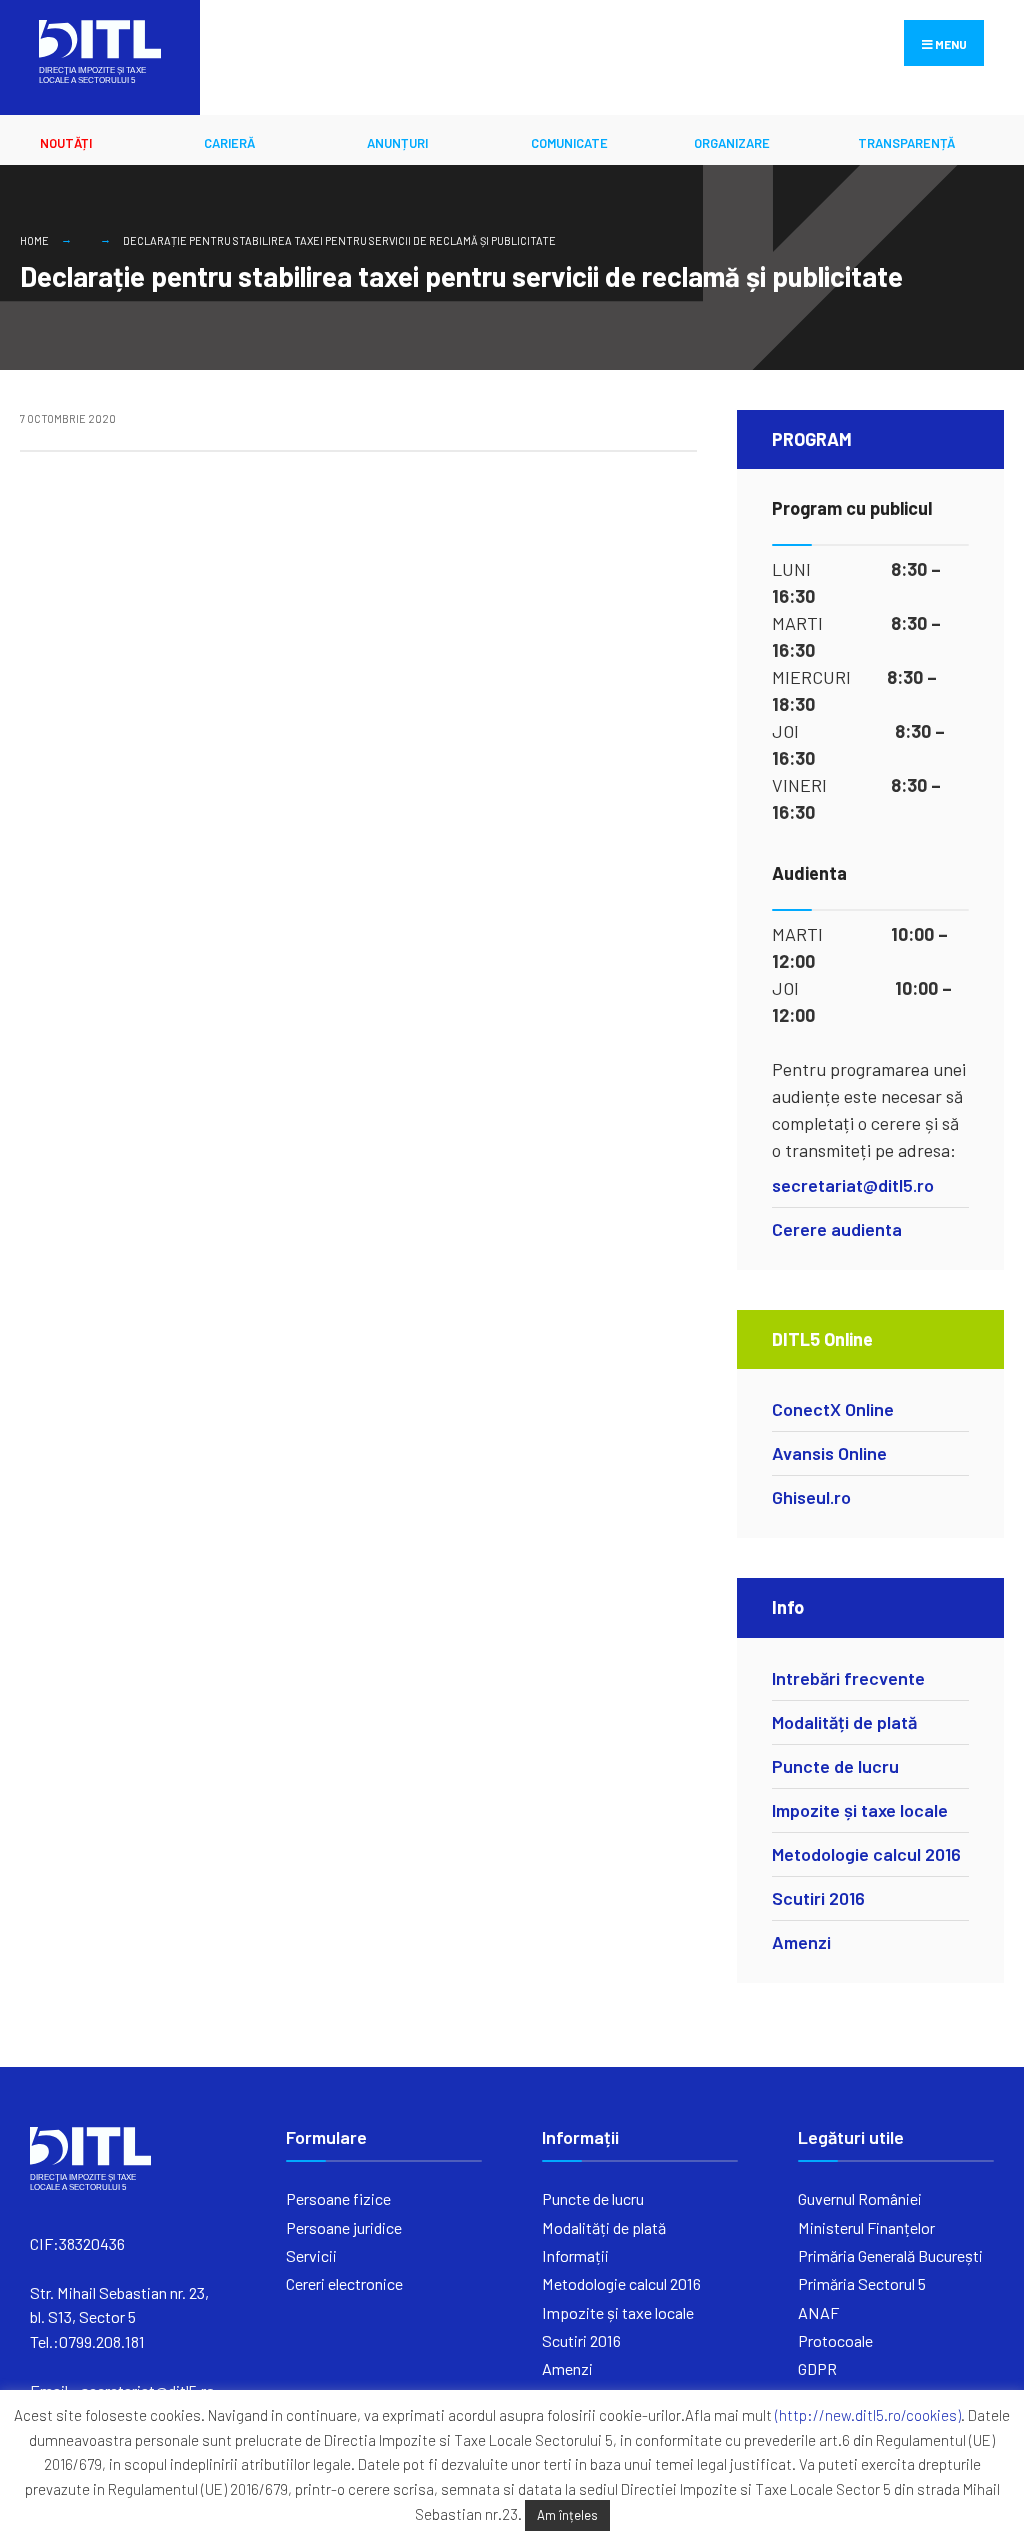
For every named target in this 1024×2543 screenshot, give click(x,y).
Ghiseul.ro (811, 1497)
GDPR (817, 2368)
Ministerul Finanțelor (866, 2227)
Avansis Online (829, 1453)
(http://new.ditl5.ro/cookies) (868, 2415)
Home (34, 240)
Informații (575, 2255)
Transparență (906, 143)
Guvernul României (860, 2198)
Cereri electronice (344, 2283)
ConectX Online (833, 1409)
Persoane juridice (344, 2227)
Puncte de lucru (835, 1766)
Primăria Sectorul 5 (862, 2283)
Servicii (311, 2255)
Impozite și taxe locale (860, 1810)
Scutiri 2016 (818, 1898)
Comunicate (569, 143)
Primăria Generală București (890, 2255)
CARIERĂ (229, 143)
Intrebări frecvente (848, 1678)
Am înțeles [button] (567, 2515)
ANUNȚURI (397, 143)
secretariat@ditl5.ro (853, 1185)
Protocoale (835, 2340)
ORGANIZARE (732, 143)
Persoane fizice (338, 2198)
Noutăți (66, 143)
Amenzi (801, 1942)
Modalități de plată (844, 1722)
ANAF (818, 2312)
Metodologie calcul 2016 (866, 1854)
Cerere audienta (837, 1229)
